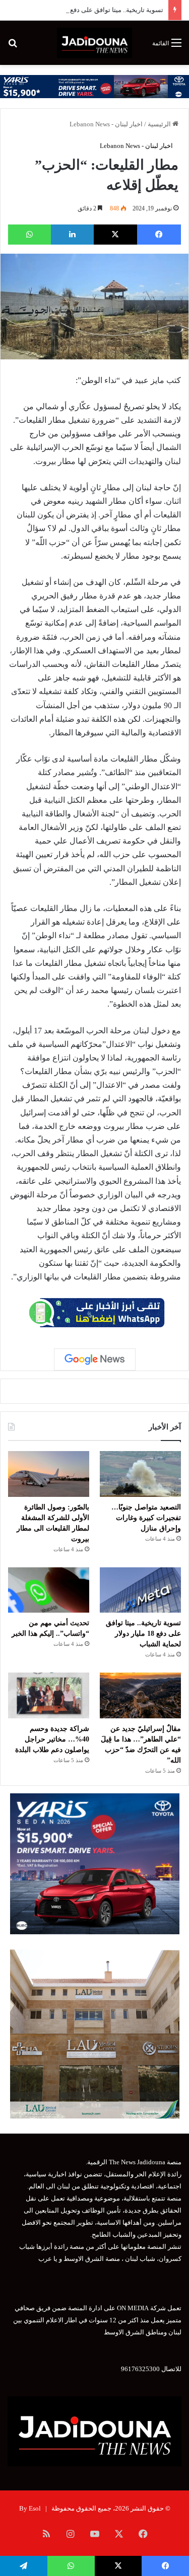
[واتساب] (29, 235)
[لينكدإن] (72, 235)
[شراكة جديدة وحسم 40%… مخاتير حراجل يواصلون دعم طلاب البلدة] (49, 1695)
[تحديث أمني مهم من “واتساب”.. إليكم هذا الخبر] (49, 1590)
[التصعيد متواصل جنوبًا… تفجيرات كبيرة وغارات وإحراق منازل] (140, 1474)
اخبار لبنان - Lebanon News (106, 124)
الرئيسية (160, 124)
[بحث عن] (13, 47)
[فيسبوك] (159, 235)
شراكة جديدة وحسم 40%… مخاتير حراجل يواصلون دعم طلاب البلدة (52, 1739)
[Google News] (95, 1359)
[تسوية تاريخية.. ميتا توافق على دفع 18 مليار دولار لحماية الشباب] (140, 1590)
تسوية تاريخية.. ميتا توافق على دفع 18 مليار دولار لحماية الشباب (143, 1634)
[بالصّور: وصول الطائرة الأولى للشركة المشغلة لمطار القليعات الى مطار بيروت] (49, 1474)
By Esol (30, 2508)
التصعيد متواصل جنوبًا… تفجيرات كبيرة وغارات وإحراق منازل (146, 1518)
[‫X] (116, 235)
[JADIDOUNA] (94, 43)
